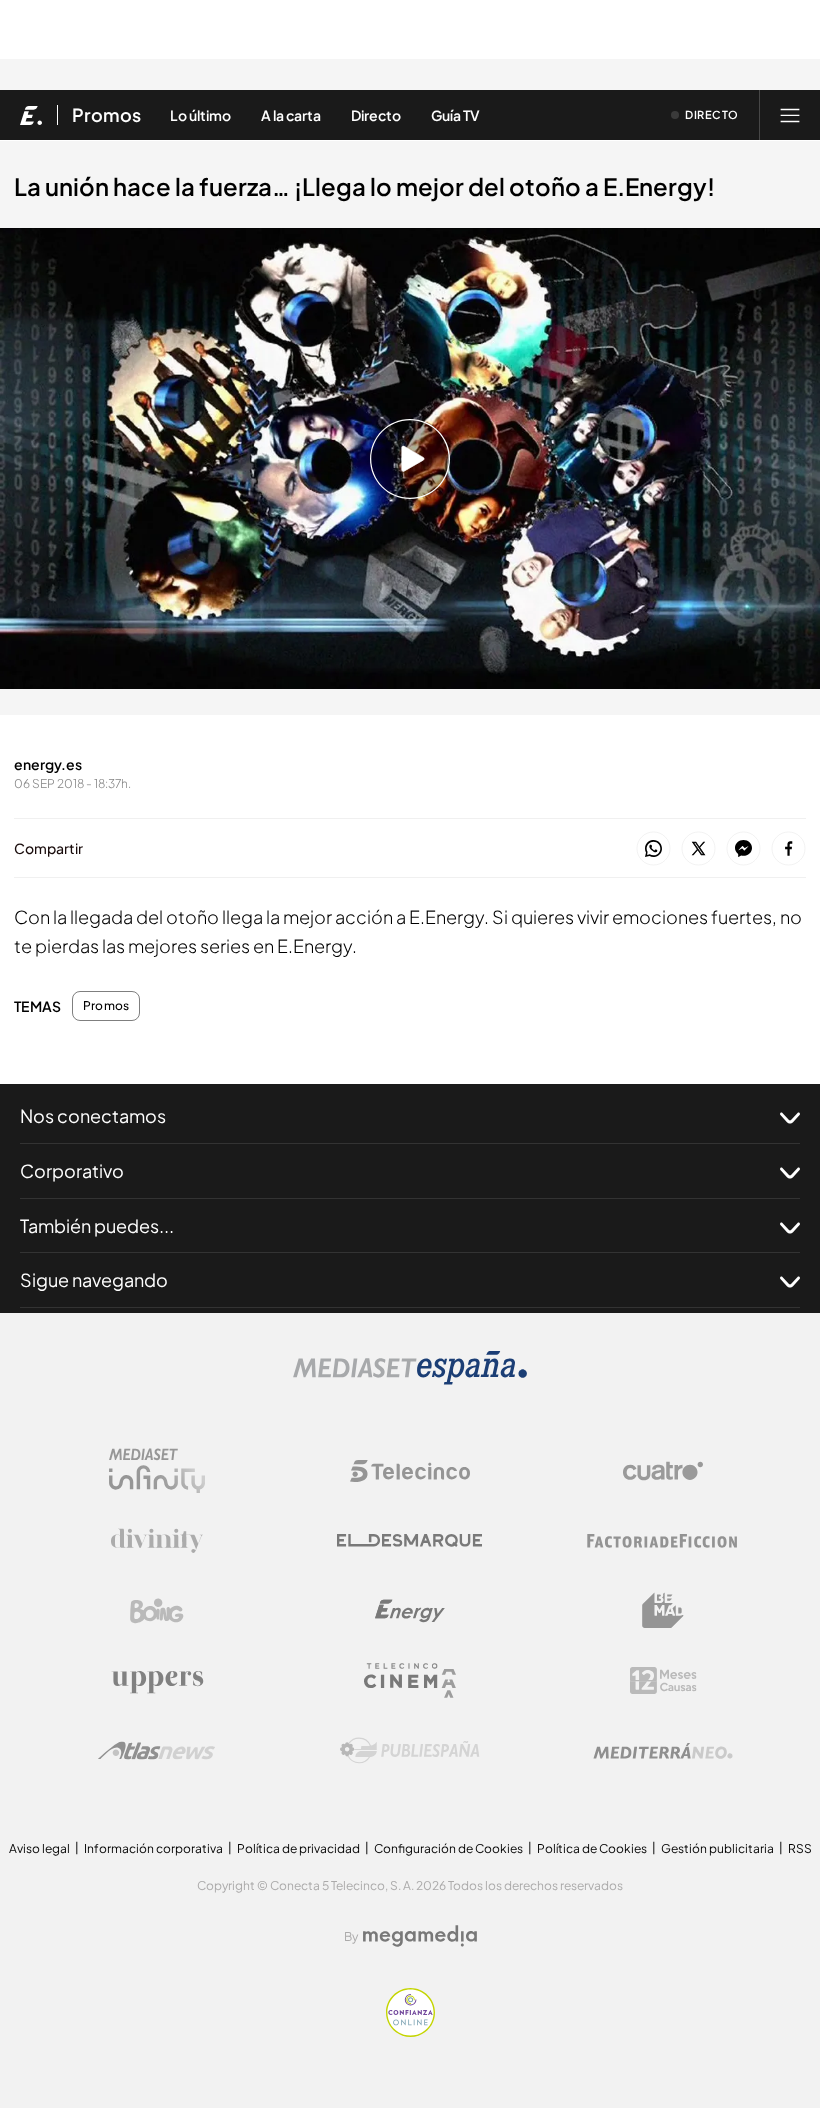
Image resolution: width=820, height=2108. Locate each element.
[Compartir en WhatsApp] (653, 849)
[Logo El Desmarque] (409, 1540)
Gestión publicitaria (717, 1848)
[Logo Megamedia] (420, 1936)
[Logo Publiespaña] (410, 1751)
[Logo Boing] (157, 1611)
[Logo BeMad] (663, 1611)
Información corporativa (153, 1848)
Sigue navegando (94, 1279)
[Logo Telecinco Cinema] (410, 1680)
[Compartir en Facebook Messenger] (743, 849)
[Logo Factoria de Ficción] (663, 1541)
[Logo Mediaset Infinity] (157, 1471)
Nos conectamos (93, 1115)
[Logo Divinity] (157, 1541)
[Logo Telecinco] (410, 1471)
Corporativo (72, 1170)
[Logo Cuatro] (663, 1471)
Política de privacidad (298, 1848)
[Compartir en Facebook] (788, 849)
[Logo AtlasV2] (156, 1750)
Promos (106, 115)
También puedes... (97, 1225)
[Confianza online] (410, 2031)
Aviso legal (39, 1848)
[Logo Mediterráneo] (663, 1751)
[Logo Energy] (410, 1611)
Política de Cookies (592, 1848)
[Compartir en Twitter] (698, 849)
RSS (800, 1848)
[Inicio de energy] (31, 115)
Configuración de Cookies (448, 1848)
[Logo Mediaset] (410, 1379)
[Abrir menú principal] (790, 115)
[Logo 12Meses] (663, 1680)
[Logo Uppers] (157, 1681)
